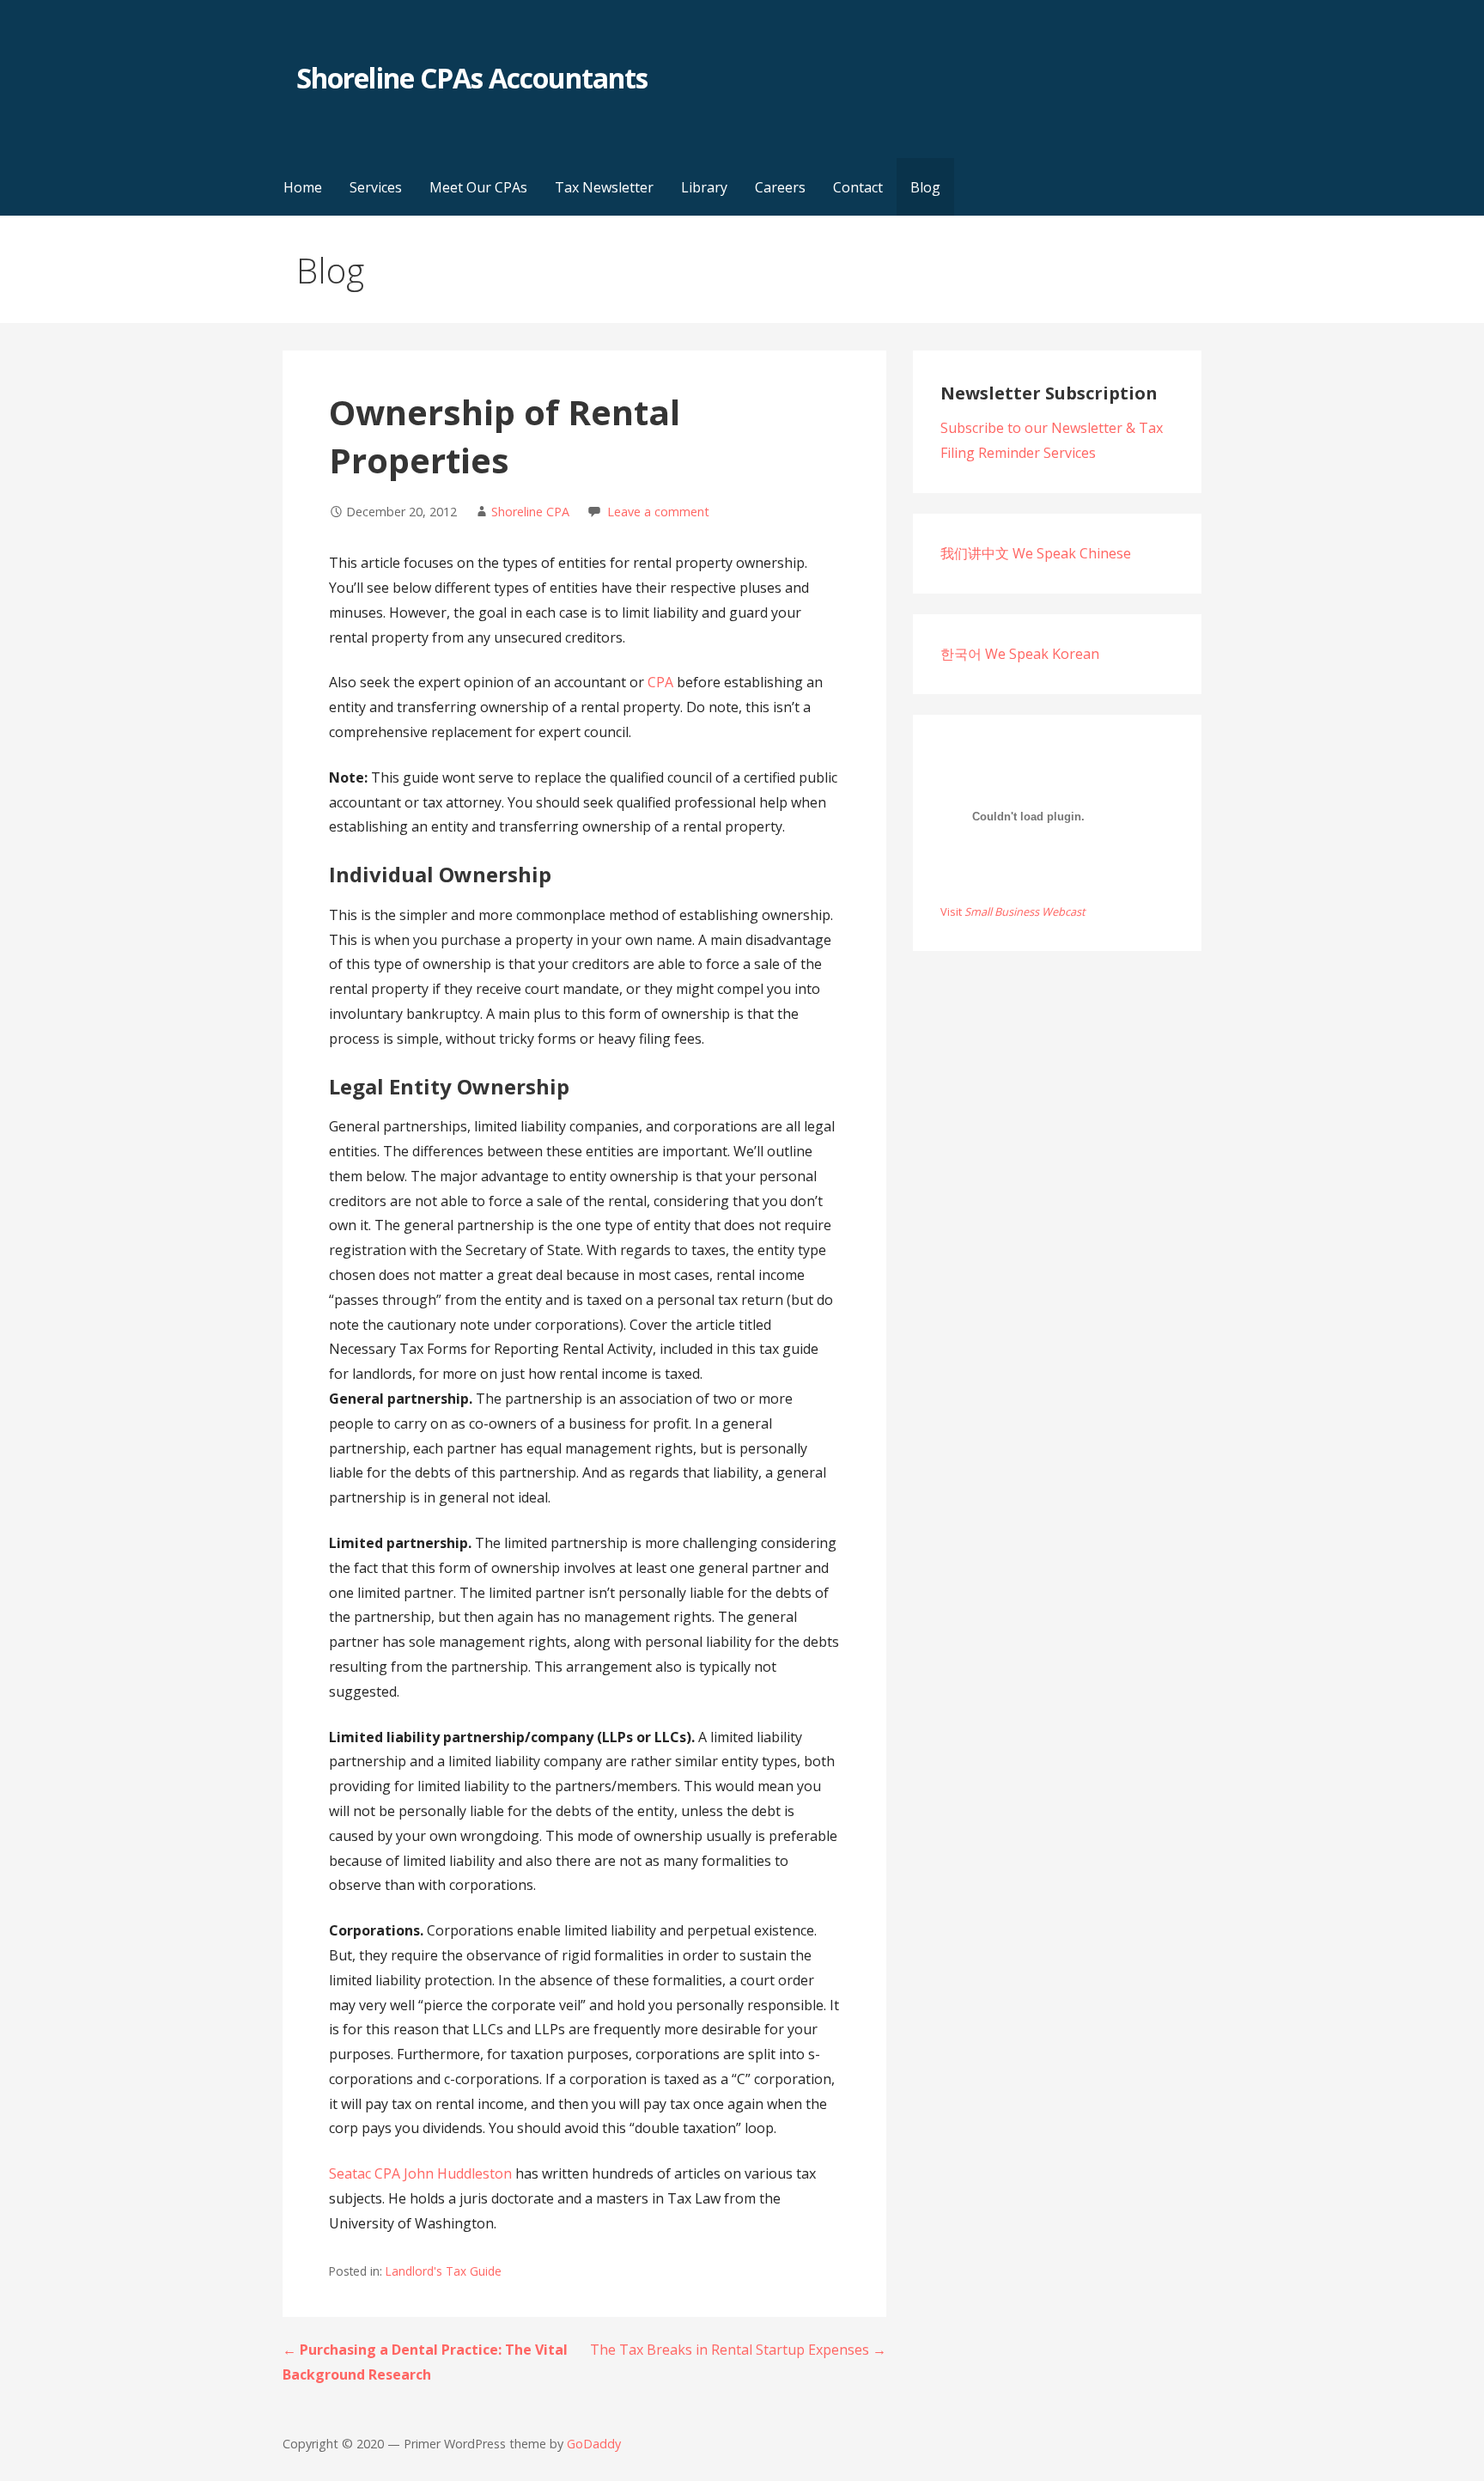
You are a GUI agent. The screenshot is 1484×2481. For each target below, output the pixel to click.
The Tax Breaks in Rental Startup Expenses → (738, 2350)
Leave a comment (658, 512)
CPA (660, 682)
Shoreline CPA (530, 512)
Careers (780, 187)
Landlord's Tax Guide (444, 2271)
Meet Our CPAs (478, 187)
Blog (925, 187)
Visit (1013, 911)
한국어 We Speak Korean (1020, 654)
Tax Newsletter (604, 187)
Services (376, 187)
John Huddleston (458, 2173)
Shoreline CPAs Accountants (472, 78)
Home (303, 187)
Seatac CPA (365, 2173)
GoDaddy (594, 2444)
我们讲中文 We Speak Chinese (1036, 553)
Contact (858, 187)
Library (704, 187)
